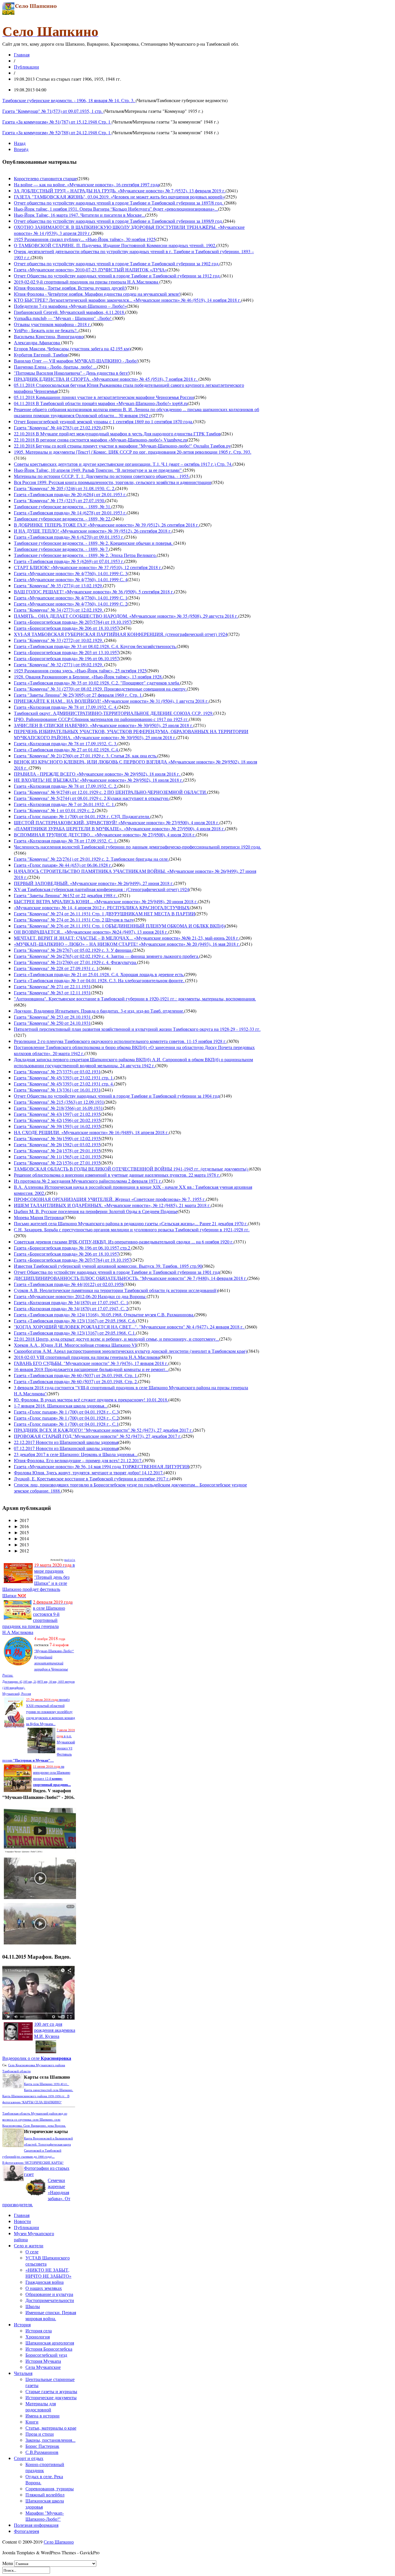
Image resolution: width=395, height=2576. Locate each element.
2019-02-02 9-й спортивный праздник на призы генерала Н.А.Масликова (87, 282)
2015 (21, 1532)
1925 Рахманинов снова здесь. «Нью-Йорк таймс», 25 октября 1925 (80, 670)
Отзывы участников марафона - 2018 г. (52, 324)
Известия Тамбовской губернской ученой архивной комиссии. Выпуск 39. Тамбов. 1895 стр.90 (108, 1266)
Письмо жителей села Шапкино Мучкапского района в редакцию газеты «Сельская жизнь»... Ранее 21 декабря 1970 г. (131, 1223)
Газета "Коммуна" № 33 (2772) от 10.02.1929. (59, 640)
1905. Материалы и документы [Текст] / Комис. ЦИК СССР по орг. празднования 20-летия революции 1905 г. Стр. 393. (133, 452)
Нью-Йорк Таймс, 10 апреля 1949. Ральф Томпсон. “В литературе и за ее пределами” (98, 470)
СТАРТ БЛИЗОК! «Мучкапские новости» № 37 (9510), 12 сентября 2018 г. (88, 567)
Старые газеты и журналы (51, 2391)
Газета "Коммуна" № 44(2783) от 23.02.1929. (58, 427)
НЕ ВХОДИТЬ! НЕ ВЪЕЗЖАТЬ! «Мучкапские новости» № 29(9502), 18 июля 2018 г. (99, 780)
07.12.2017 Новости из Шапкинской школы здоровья (66, 1448)
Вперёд (21, 149)
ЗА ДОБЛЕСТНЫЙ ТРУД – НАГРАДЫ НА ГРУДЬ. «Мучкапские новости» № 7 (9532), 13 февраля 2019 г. (120, 191)
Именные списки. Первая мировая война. (51, 2315)
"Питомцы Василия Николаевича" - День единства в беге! (72, 373)
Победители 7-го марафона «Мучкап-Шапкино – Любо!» (70, 306)
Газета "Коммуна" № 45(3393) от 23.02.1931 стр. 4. (64, 1084)
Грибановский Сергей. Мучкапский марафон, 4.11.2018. (70, 312)
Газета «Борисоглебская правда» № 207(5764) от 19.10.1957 (73, 622)
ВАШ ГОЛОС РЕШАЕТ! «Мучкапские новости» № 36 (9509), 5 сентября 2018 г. (94, 591)
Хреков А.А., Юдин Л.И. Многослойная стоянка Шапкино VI (75, 1345)
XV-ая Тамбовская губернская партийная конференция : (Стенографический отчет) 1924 (101, 889)
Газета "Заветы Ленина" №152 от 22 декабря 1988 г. (66, 895)
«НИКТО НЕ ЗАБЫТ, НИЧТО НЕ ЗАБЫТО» (48, 2273)
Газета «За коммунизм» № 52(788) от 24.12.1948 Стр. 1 (57, 132)
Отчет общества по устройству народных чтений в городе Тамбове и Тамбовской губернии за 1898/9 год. (118, 221)
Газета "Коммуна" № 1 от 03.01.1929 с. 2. (55, 810)
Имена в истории (43, 2416)
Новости (22, 2221)
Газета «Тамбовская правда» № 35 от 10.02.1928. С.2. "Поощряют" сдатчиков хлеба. (97, 683)
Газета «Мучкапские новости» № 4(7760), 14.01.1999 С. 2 (71, 604)
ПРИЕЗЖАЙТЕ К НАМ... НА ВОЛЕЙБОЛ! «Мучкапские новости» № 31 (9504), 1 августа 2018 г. (111, 701)
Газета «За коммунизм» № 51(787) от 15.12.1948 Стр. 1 (57, 122)
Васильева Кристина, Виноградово (49, 336)
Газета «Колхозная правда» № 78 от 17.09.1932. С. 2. (66, 786)
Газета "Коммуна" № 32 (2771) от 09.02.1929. (59, 664)
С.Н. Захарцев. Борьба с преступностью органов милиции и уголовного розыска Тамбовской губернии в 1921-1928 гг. (132, 1229)
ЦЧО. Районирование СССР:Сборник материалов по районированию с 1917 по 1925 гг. (101, 719)
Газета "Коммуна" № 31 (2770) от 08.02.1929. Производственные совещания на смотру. (100, 689)
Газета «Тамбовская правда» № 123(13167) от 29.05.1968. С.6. (75, 1321)
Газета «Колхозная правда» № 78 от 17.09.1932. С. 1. (66, 841)
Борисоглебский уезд (46, 2355)
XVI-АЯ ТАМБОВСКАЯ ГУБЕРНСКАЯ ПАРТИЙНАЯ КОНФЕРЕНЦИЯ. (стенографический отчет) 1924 (121, 634)
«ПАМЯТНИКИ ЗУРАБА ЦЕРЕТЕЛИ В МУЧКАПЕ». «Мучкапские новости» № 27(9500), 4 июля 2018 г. (119, 828)
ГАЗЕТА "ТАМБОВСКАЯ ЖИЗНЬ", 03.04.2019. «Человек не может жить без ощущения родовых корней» (119, 197)
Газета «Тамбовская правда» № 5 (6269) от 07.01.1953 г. (69, 561)
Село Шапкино (59, 2542)
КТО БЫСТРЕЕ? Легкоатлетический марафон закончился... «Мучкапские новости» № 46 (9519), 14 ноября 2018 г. (128, 300)
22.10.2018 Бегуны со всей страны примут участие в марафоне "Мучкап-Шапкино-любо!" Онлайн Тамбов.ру (122, 446)
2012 (21, 1551)
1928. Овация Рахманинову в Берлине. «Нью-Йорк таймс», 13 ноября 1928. (88, 677)
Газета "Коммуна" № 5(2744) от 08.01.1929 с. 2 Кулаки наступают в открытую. (92, 798)
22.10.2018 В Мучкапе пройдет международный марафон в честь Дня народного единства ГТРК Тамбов (117, 434)
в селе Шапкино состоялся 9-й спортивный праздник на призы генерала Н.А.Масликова (37, 1617)
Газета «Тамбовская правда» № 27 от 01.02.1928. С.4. (67, 749)
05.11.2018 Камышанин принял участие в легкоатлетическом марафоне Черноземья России (104, 397)
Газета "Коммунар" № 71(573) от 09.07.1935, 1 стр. (53, 111)
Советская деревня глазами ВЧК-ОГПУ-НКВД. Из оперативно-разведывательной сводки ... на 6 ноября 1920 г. (124, 1242)
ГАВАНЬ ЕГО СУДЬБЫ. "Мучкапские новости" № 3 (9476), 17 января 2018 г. (91, 1363)
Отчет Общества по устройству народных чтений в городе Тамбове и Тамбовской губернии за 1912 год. (117, 276)
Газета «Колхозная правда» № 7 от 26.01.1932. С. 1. (64, 804)
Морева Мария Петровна (39, 1217)
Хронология (38, 2337)
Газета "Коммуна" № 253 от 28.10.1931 (53, 1017)
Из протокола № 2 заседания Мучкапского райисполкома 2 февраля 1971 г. (88, 1181)
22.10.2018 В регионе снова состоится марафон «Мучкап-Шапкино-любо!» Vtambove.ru (100, 440)
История (22, 2324)
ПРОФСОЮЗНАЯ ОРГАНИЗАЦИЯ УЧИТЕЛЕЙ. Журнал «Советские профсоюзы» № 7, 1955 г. (110, 1199)
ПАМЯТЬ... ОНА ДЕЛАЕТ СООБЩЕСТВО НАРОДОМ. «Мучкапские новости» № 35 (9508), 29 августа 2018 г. (126, 616)
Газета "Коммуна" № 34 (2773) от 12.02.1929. (59, 610)
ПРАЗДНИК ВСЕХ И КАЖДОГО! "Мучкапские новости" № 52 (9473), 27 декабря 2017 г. (103, 1430)
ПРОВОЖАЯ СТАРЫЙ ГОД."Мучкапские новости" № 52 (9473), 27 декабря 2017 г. (98, 1436)
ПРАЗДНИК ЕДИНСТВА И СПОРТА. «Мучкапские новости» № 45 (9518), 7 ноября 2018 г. (106, 379)
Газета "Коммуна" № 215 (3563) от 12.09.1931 (59, 1102)
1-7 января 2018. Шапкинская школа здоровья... (61, 1406)
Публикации (26, 67)
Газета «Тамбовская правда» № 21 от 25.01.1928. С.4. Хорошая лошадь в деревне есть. (99, 974)
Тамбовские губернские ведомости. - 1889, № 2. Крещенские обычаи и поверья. (94, 543)
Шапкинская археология (50, 2343)
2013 (21, 1544)
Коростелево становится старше (45, 178)
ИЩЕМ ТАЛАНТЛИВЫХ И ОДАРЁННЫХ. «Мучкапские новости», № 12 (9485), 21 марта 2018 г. (112, 1205)
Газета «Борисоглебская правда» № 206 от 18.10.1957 (67, 628)
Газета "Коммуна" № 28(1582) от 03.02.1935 (57, 1144)
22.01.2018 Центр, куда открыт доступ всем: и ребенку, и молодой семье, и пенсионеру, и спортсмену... (117, 1339)
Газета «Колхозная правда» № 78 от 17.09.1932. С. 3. (66, 743)
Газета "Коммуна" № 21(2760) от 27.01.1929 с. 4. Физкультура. (75, 962)
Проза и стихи (40, 2434)
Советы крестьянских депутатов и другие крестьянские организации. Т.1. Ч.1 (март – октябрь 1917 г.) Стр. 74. (123, 464)
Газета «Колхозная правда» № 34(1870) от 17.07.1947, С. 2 (71, 1308)
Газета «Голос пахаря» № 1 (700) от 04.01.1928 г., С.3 (66, 1412)
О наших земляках (44, 2288)
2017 (21, 1520)
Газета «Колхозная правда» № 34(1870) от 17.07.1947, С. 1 (71, 1302)
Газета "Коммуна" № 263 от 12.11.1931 (52, 992)
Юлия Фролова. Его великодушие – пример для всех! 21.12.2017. (78, 1460)
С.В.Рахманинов (42, 2452)
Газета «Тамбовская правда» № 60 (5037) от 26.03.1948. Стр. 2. (76, 1381)
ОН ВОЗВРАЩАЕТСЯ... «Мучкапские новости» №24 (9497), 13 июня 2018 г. (91, 932)
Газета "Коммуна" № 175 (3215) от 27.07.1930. (60, 500)
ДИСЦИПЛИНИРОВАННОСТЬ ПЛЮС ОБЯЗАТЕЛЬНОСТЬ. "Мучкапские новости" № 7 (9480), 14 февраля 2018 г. (131, 1278)
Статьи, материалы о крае (51, 2428)
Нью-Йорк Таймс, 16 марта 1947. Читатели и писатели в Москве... (80, 215)
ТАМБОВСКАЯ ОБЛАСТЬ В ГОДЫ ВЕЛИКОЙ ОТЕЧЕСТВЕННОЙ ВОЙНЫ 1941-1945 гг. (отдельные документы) (131, 1169)
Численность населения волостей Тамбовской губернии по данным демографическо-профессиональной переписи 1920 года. (137, 847)
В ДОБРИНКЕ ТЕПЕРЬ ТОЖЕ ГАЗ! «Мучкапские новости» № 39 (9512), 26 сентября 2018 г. (107, 525)
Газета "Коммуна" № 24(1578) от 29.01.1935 (57, 1150)
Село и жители (29, 2245)
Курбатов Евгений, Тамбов (41, 355)
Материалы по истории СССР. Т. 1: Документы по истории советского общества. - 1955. (102, 476)
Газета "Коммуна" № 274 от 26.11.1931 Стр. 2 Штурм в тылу (74, 920)
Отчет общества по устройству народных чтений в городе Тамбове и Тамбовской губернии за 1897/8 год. (119, 203)
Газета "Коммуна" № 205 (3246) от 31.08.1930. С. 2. (65, 488)
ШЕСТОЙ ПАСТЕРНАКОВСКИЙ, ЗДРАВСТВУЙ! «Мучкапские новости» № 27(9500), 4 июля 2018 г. (117, 822)
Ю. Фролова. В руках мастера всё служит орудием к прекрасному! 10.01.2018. (91, 1400)
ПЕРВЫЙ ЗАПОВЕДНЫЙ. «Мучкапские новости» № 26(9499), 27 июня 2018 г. (94, 883)
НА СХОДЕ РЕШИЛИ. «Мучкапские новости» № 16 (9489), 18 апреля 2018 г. (91, 1132)
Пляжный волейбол (45, 2495)
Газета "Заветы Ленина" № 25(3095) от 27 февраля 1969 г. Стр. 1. (78, 695)
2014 (21, 1538)
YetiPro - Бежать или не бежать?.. (46, 330)
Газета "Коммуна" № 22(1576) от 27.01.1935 (57, 1163)
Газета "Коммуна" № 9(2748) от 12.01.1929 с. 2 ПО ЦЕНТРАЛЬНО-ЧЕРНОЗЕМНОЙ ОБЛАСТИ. (110, 792)
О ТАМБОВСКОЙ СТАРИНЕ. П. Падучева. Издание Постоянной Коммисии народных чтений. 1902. (115, 245)
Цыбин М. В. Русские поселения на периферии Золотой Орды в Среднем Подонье (96, 1211)
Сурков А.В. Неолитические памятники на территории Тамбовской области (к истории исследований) (116, 1290)
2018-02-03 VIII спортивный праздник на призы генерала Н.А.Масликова (87, 1357)
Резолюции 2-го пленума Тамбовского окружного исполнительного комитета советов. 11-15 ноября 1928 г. (120, 1041)
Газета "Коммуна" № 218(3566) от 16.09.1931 (58, 1108)
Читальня (23, 2373)
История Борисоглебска (49, 2349)
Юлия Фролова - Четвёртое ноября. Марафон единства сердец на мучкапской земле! (97, 294)
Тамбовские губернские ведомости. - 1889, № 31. (63, 506)
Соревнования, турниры (50, 2488)
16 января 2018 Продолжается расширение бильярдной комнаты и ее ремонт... (91, 1369)
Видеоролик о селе (37, 2058)
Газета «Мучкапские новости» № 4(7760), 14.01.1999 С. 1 (71, 598)
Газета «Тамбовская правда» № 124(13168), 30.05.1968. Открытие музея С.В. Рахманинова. (104, 1314)
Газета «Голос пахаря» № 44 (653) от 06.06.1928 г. (63, 865)
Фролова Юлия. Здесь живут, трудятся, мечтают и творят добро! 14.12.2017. (89, 1472)
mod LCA (70, 1560)
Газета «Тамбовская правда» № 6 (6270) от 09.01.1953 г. (69, 537)
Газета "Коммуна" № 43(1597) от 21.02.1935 (57, 1114)
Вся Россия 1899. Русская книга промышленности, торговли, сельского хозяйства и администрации (113, 482)
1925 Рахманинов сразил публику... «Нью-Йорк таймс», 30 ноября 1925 (85, 239)
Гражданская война (45, 2282)
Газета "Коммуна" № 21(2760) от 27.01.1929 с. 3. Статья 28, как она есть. (86, 756)
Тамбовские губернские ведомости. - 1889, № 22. (63, 519)
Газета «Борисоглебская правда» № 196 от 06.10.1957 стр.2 (73, 1248)
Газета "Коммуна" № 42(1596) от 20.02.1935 (57, 1120)
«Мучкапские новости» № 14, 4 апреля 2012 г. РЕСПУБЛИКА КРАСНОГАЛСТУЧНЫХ (102, 907)
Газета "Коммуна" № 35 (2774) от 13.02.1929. (58, 585)
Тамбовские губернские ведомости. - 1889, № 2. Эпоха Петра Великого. (85, 555)
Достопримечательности (50, 2300)
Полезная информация (36, 2525)
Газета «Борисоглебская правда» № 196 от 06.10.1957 (67, 658)
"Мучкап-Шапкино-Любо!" (54, 1651)
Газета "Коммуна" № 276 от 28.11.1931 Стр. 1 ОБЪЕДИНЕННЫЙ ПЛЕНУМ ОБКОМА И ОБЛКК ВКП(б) (119, 926)
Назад (20, 143)
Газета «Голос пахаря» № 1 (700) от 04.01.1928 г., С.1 (66, 1424)
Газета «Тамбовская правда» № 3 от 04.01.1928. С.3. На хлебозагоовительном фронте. (99, 980)
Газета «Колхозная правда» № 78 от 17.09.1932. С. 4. (66, 707)
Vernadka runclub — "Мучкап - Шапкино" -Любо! (63, 318)
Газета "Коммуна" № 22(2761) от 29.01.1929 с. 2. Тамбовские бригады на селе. (91, 859)
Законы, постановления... (50, 2440)
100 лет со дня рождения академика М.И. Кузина (55, 2030)
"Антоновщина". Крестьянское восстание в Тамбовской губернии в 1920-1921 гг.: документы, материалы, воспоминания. (135, 999)
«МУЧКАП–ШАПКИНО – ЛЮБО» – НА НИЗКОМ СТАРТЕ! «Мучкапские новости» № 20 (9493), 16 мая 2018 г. (127, 944)
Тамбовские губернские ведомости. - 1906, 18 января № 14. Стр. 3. (69, 100)
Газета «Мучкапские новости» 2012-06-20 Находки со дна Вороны (80, 1296)
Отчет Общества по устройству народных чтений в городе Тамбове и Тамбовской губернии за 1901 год (117, 1272)
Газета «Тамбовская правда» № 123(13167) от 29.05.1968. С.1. (75, 1333)
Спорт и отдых (29, 2458)
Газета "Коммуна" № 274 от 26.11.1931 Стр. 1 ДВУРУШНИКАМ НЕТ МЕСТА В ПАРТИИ (105, 913)
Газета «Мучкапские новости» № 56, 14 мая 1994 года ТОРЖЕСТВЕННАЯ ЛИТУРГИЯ (101, 1466)
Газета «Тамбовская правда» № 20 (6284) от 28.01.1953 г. (70, 494)
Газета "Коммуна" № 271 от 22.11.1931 (52, 986)
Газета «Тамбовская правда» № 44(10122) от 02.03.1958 (69, 1284)
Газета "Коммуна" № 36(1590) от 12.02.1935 (57, 1138)
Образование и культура (49, 2294)
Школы (33, 2306)
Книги (32, 2422)
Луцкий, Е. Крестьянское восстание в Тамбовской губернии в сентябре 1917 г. (92, 1479)
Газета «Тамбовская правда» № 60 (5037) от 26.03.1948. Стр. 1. (76, 1375)
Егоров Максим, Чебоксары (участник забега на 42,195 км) (72, 348)
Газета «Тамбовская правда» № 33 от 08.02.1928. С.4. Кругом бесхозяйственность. (95, 646)
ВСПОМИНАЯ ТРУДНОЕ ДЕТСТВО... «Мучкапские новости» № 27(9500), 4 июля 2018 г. (105, 835)
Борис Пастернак (42, 2446)
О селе (32, 2252)
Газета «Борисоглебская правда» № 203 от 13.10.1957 (67, 652)
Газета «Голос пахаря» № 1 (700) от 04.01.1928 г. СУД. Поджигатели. (82, 816)
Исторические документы (51, 2397)
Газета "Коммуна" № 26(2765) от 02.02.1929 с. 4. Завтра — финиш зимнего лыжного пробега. (107, 956)
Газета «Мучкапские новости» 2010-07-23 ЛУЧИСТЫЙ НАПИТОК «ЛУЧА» (91, 269)
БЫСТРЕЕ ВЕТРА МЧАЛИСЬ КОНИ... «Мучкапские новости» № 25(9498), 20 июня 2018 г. (106, 901)
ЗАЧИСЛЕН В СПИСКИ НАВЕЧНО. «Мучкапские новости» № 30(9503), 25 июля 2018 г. (104, 725)
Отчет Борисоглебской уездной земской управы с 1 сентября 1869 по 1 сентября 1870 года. (104, 421)
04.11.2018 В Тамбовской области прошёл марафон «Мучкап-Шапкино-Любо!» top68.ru (101, 403)
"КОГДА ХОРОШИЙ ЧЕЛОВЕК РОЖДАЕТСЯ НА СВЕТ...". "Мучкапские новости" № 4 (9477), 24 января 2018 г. (129, 1327)
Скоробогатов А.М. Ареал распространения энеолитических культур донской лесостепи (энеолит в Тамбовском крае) (130, 1351)
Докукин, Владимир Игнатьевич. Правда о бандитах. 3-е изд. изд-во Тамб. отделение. (99, 1011)
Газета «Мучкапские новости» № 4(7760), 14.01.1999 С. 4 (71, 579)
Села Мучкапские (43, 2367)
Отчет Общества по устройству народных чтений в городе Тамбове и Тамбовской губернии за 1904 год (117, 1096)
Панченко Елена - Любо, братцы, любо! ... (55, 367)
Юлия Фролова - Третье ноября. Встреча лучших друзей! (70, 288)
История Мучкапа (43, 2361)
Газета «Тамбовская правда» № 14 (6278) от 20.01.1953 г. (70, 513)
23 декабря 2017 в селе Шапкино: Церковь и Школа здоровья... (76, 1454)
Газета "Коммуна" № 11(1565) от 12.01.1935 (57, 1157)
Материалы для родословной (41, 2406)
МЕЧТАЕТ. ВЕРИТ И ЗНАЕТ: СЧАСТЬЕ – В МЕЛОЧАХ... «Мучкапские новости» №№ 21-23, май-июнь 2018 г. (127, 938)
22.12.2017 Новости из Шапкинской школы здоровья (66, 1442)
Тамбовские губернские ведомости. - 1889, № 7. (61, 549)
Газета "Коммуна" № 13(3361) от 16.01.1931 (57, 1090)
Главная (22, 55)
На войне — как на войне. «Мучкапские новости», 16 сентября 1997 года (87, 184)
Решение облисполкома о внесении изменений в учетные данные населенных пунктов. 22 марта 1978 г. (117, 1175)
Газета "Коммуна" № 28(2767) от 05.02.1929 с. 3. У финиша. (73, 950)
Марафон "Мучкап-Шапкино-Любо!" (45, 2516)
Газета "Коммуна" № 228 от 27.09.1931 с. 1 (56, 968)
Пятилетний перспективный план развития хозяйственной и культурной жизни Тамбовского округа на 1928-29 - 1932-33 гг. (137, 1029)
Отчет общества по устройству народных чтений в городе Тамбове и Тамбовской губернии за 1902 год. (117, 263)
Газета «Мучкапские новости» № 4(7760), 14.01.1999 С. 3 (71, 573)
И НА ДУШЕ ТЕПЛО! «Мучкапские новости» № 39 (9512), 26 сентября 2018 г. (93, 531)
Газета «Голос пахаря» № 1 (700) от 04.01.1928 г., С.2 (66, 1418)
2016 (21, 1526)
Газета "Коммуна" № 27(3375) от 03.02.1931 (57, 1071)
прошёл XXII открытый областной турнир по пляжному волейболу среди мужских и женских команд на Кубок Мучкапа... (50, 1712)
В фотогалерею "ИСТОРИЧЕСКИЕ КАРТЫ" (33, 2163)
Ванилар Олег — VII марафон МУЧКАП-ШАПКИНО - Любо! (76, 361)
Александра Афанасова (37, 342)
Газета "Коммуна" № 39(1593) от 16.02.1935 (57, 1126)
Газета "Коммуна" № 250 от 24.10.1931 (52, 1023)
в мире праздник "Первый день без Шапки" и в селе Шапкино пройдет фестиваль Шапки (39, 1580)
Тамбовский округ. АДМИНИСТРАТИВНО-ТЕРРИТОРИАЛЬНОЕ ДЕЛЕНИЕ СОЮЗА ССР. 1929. (114, 713)
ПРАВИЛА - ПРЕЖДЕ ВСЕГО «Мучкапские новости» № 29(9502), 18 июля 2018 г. (98, 774)
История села (39, 2331)
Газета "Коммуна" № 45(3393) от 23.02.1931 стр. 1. (64, 1078)
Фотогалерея (26, 2531)
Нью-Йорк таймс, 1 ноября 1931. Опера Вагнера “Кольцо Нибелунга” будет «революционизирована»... (116, 209)
